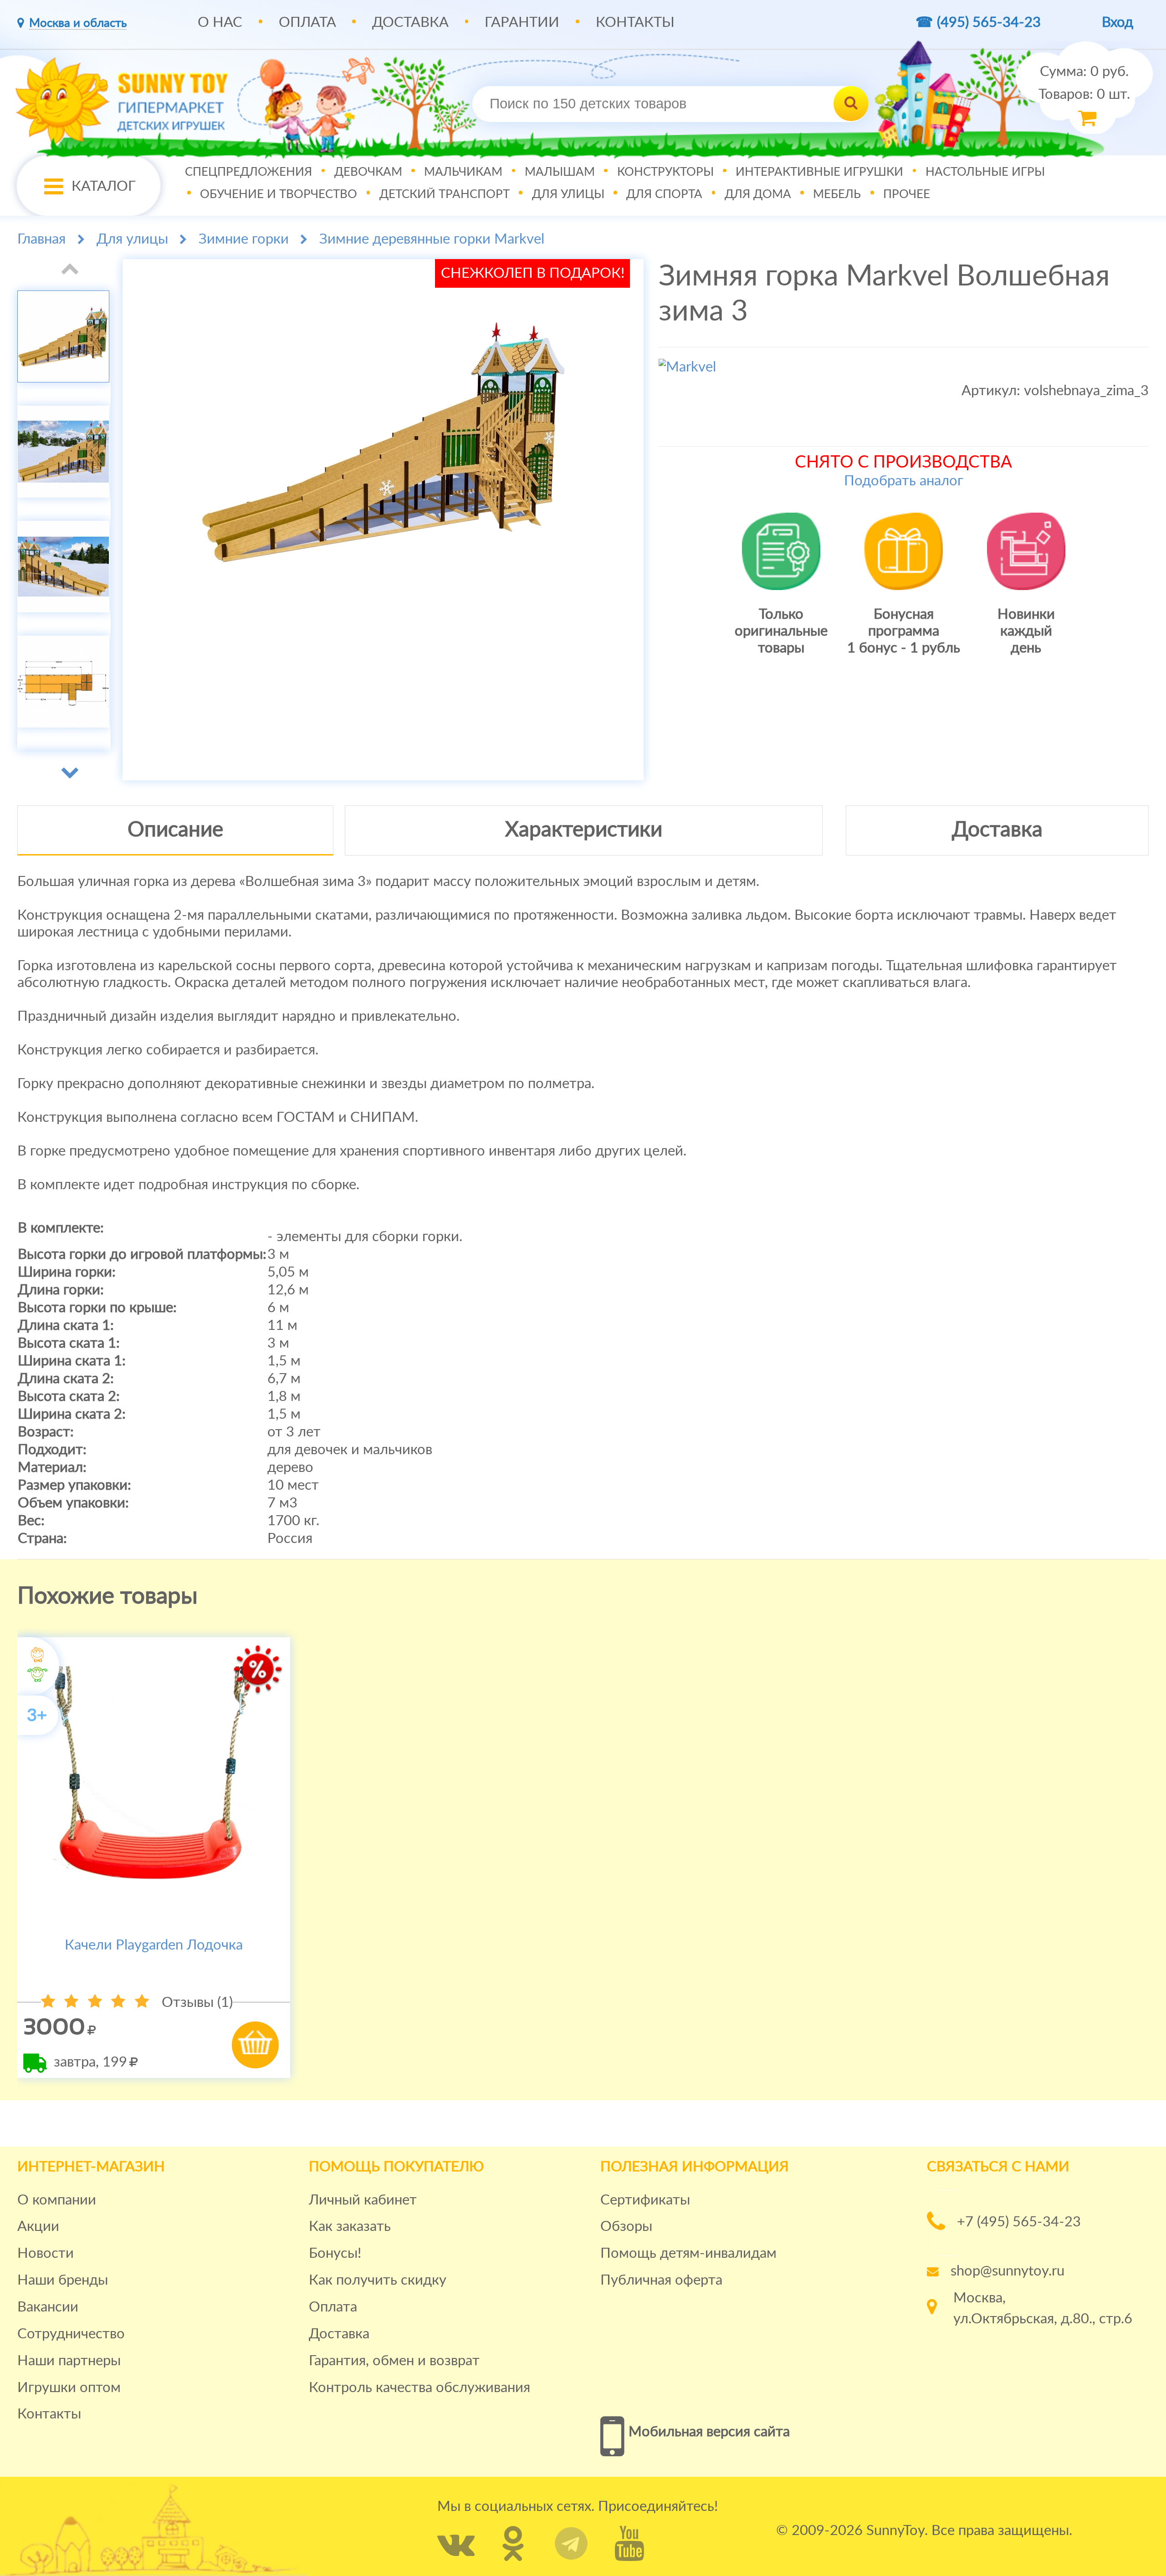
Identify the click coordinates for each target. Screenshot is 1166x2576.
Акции (38, 2227)
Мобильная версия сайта (709, 2432)
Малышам (560, 172)
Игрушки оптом (69, 2388)
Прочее (907, 194)
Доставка (410, 23)
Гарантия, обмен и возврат (394, 2361)
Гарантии (522, 23)
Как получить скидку (378, 2280)
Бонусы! (335, 2253)
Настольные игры (985, 172)
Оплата (307, 23)
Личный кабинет (363, 2200)
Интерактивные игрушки (819, 172)
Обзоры (626, 2227)
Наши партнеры (69, 2361)
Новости (46, 2253)
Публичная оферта (661, 2280)
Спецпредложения (248, 172)
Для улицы (568, 194)
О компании (57, 2200)
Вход (1117, 23)
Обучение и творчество (279, 194)
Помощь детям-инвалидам (688, 2253)
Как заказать (350, 2227)
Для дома (758, 194)
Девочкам (368, 172)
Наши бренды (63, 2280)
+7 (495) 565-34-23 (1019, 2222)
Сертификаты (645, 2200)
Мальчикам (463, 172)
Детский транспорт (445, 194)
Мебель (837, 194)
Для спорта (664, 194)
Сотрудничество (71, 2334)
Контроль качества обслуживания (419, 2388)
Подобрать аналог (904, 481)
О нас (220, 23)
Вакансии (48, 2307)
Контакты (635, 23)
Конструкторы (665, 172)
